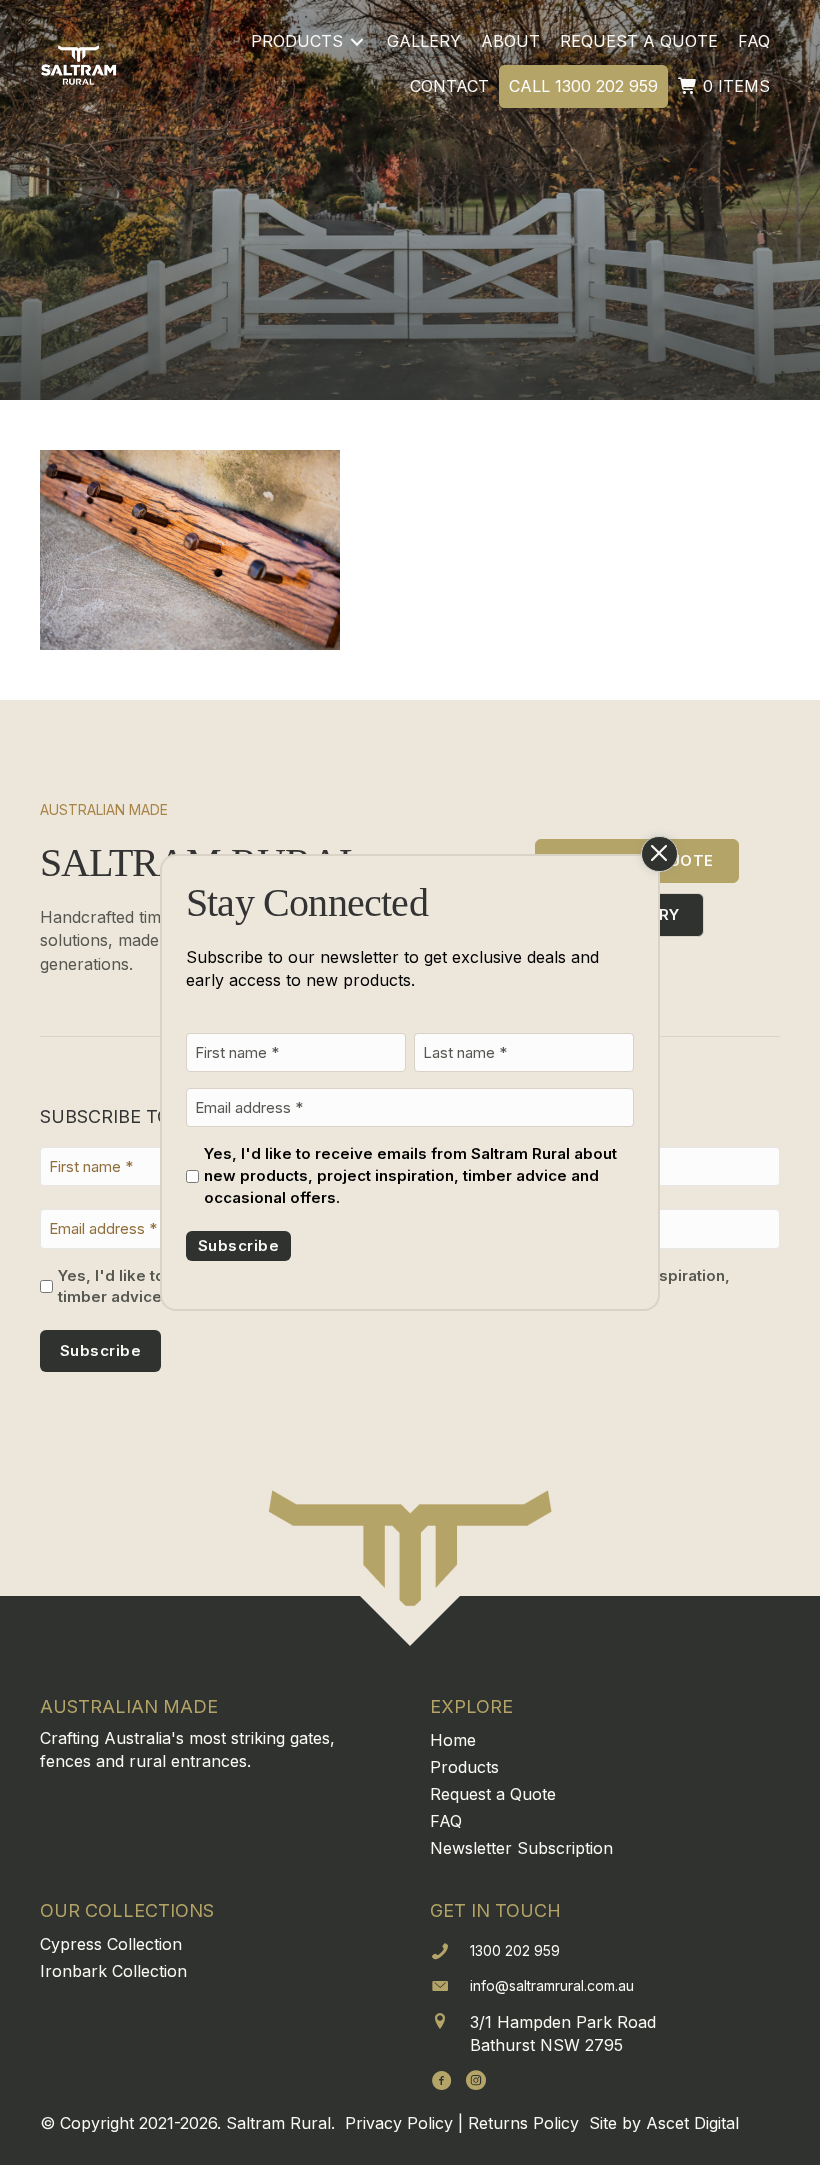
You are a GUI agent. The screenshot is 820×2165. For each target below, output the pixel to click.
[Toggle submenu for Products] (357, 41)
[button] (442, 2080)
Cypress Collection (111, 1944)
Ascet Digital (692, 2123)
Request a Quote (493, 1794)
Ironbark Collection (113, 1971)
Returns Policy (523, 2123)
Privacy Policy (399, 2123)
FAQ (446, 1821)
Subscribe (238, 1245)
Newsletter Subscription (521, 1848)
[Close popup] (659, 854)
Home (453, 1740)
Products (464, 1767)
